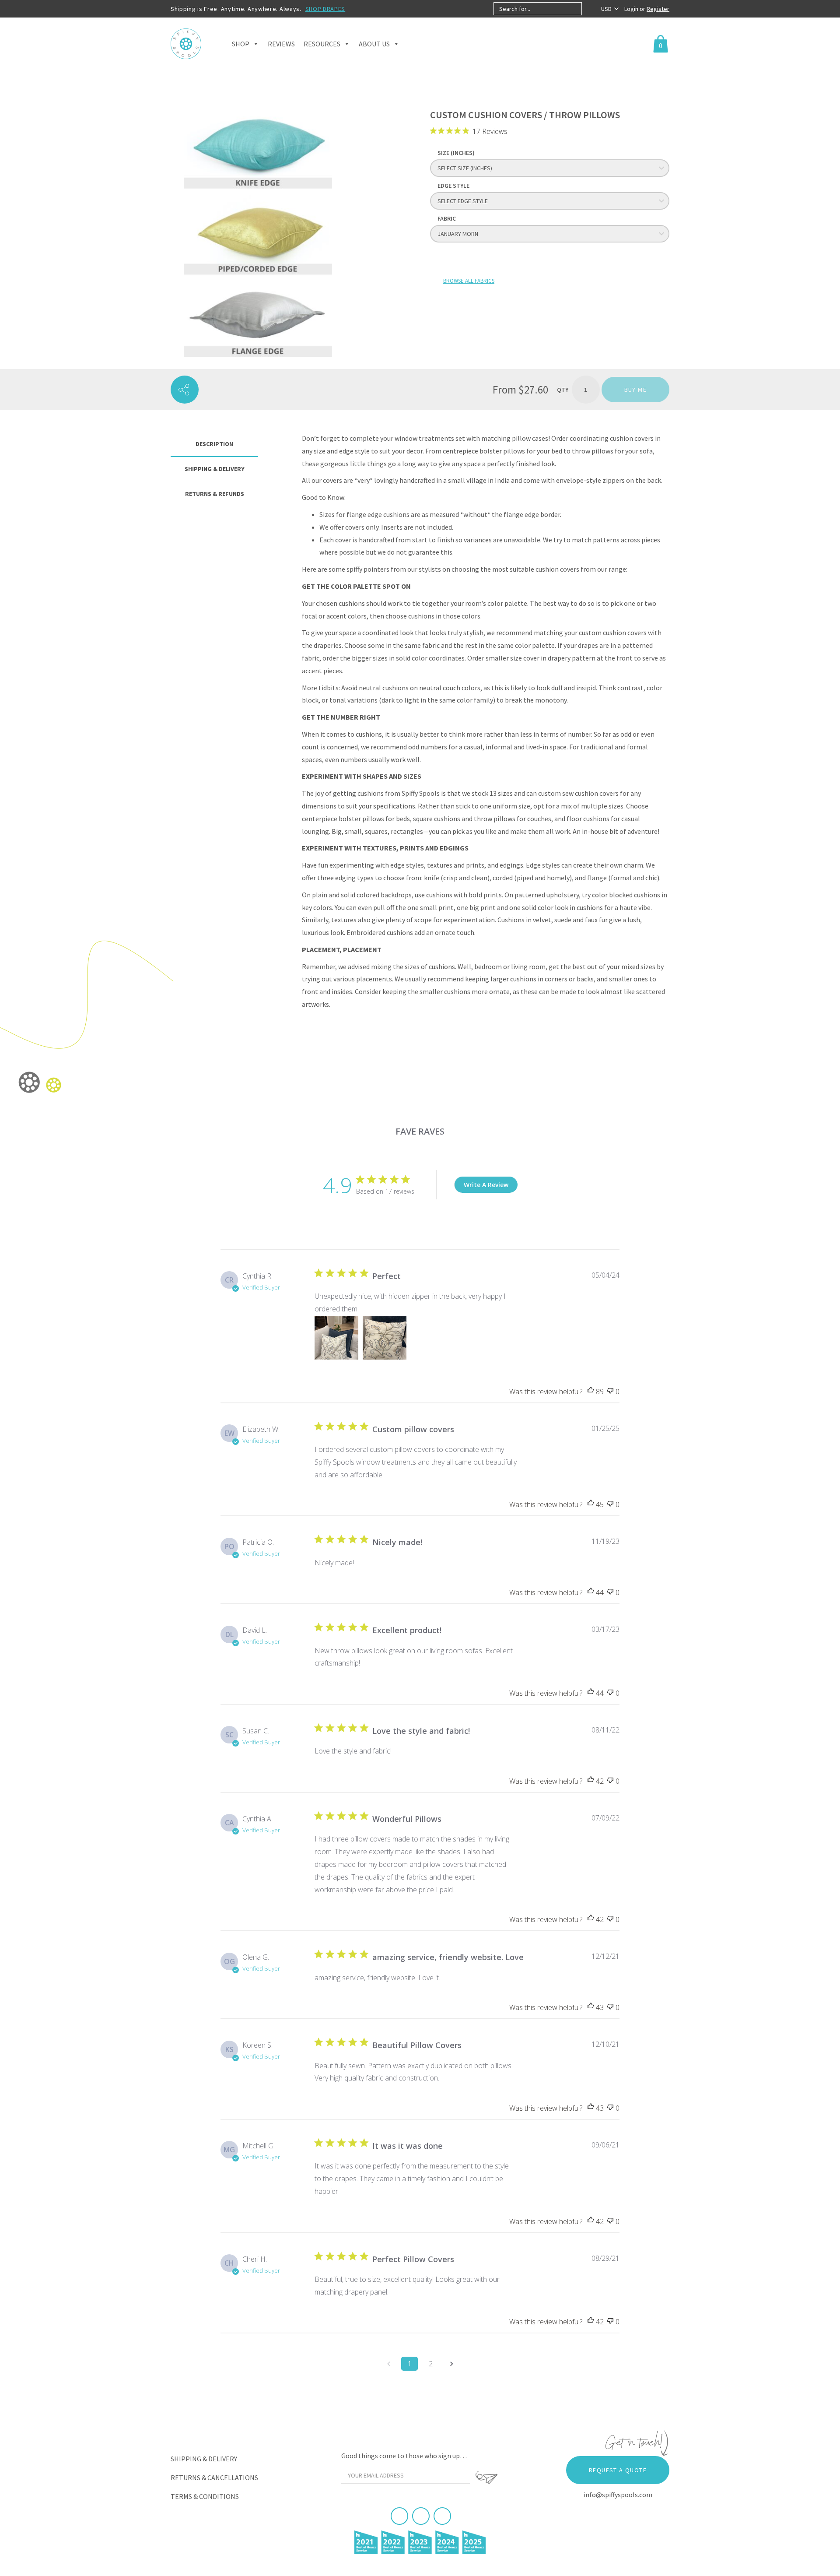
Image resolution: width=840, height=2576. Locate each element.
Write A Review (486, 1185)
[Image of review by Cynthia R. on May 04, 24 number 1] (336, 1338)
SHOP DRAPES (325, 9)
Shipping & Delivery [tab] (215, 469)
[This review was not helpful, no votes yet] (610, 1392)
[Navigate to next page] (451, 2364)
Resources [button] (322, 44)
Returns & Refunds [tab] (215, 494)
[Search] (589, 9)
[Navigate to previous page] (388, 2364)
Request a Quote (618, 2470)
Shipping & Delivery (204, 2459)
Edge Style (453, 186)
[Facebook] (399, 2516)
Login (632, 9)
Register (658, 9)
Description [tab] (214, 444)
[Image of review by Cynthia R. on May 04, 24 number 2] (385, 1338)
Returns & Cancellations (214, 2478)
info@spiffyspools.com (618, 2495)
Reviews (281, 44)
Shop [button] (241, 44)
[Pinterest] (421, 2516)
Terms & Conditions (205, 2496)
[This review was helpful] (591, 1392)
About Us (374, 44)
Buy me (635, 390)
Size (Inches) (456, 153)
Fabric (447, 218)
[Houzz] (442, 2516)
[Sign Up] (486, 2478)
